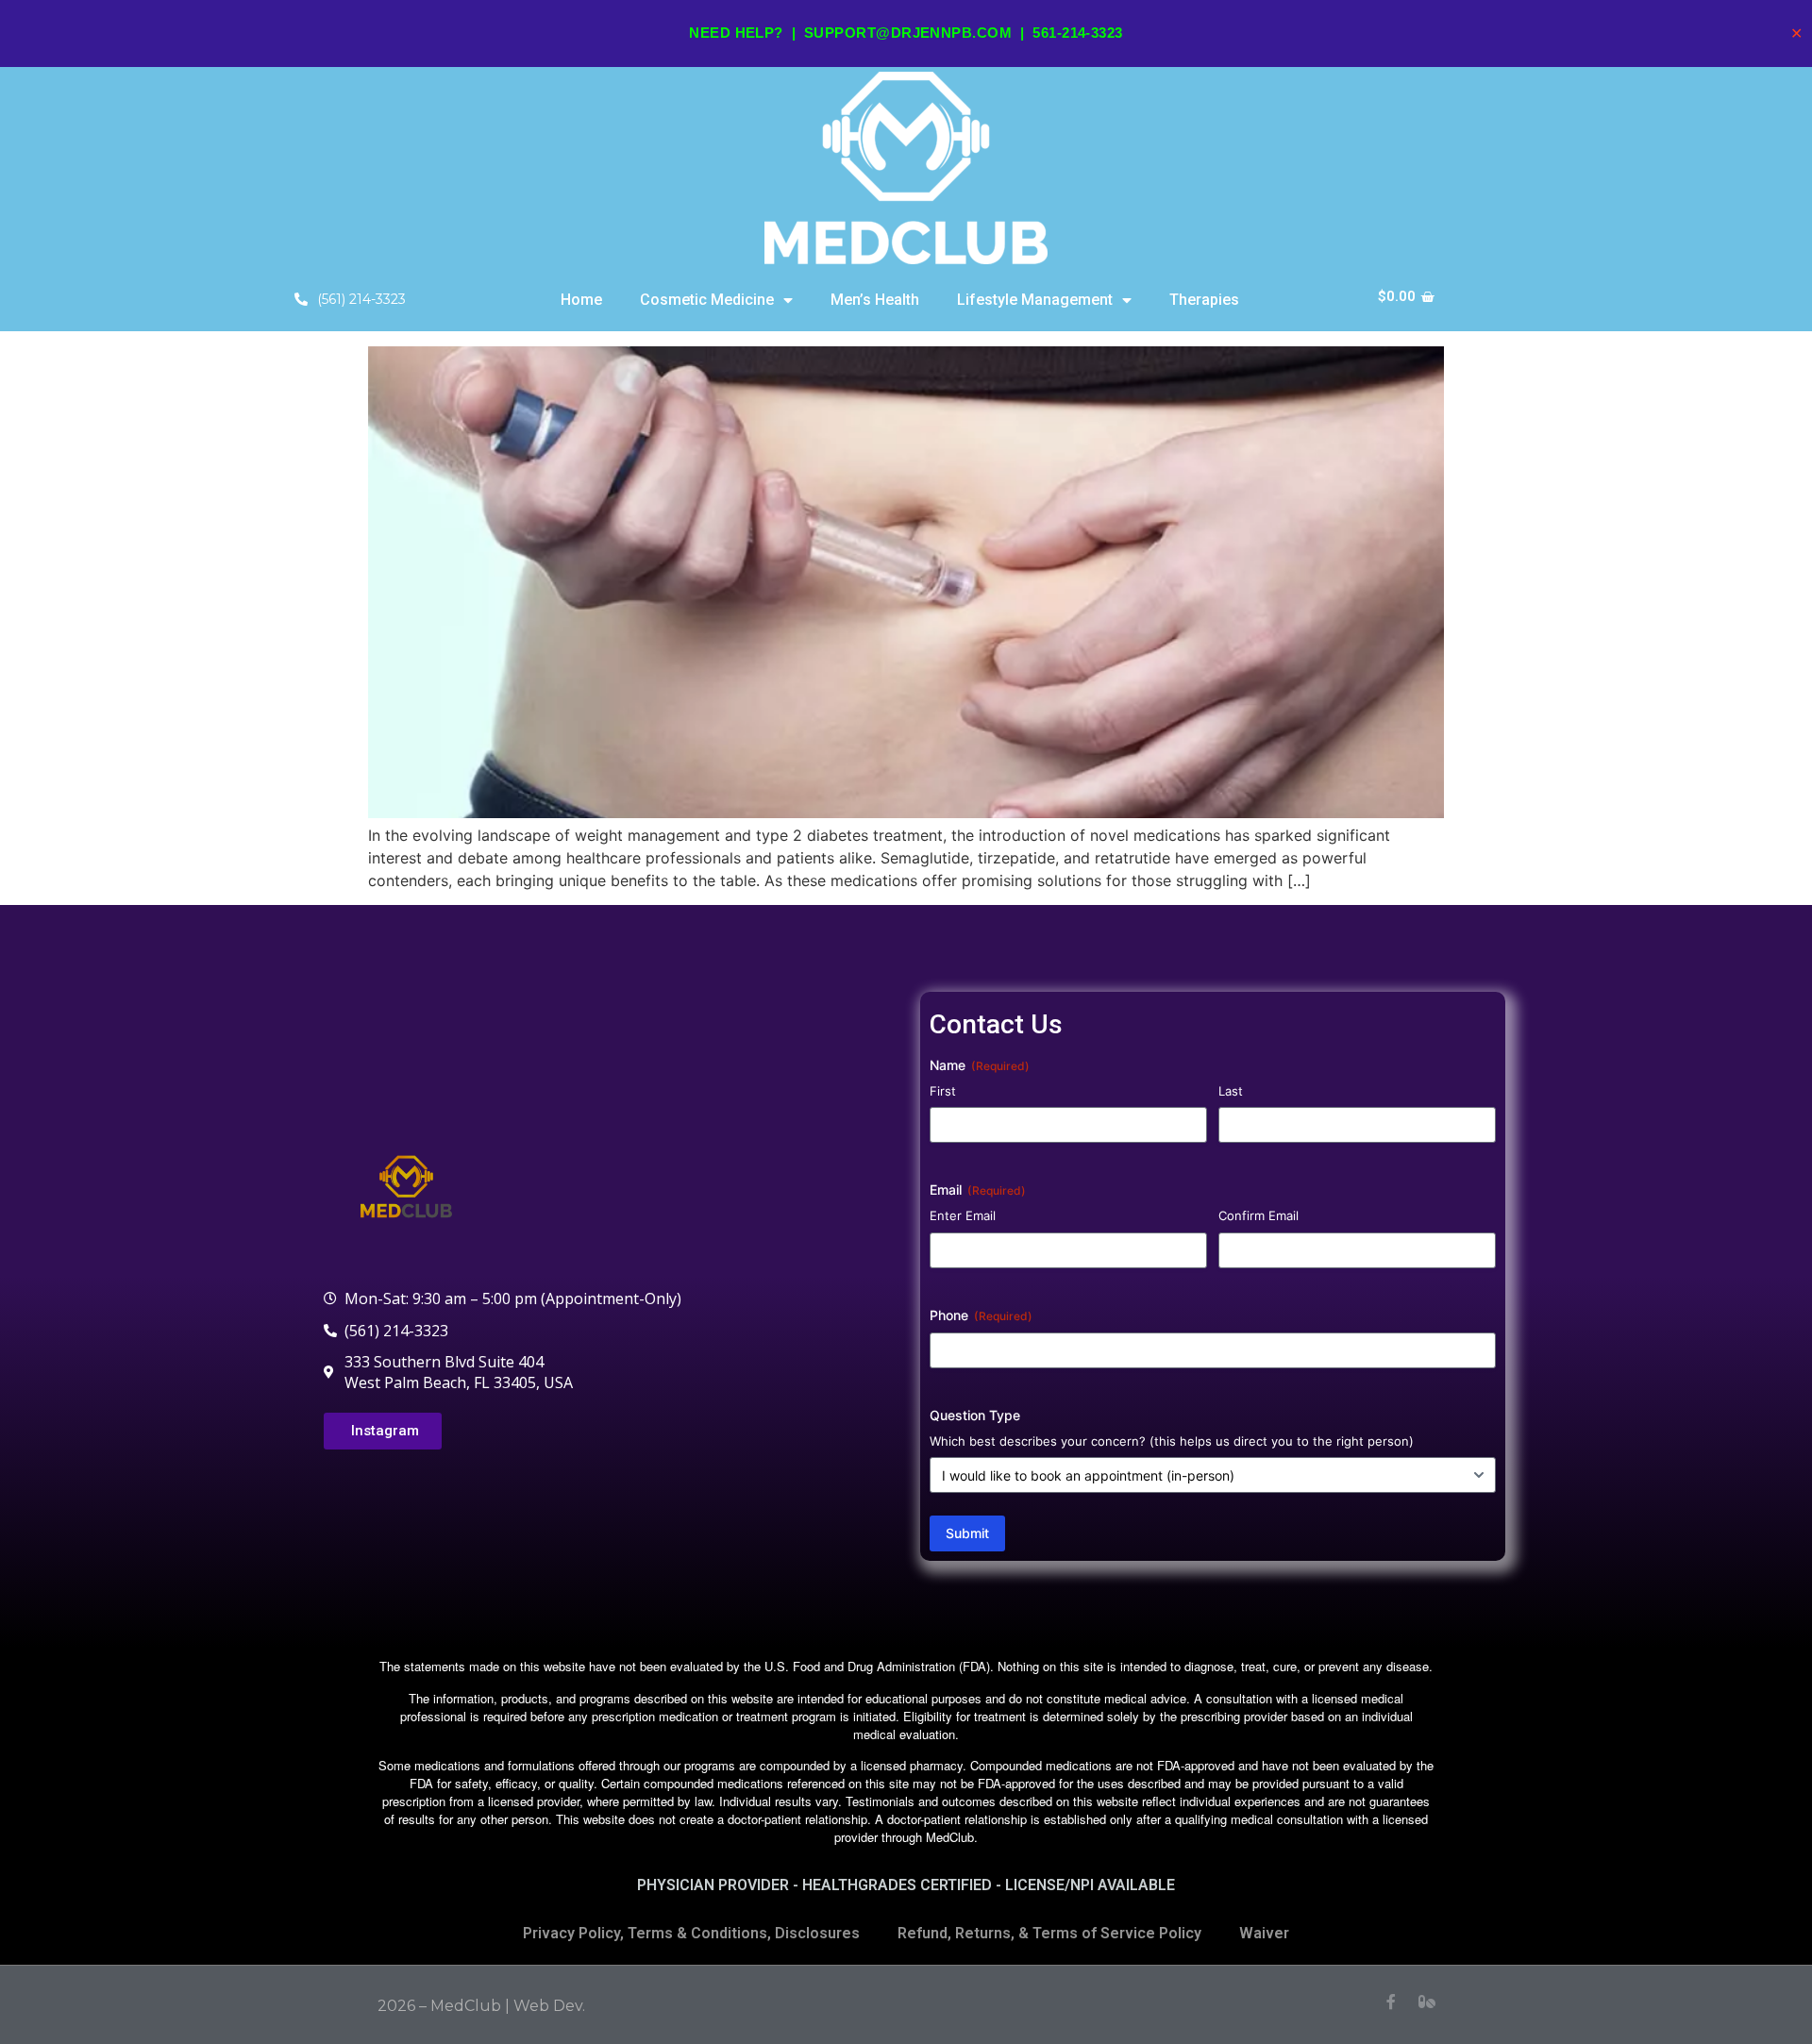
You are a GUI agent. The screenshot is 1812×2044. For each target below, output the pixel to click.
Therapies (1204, 300)
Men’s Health (875, 300)
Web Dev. (549, 2006)
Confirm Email (1258, 1215)
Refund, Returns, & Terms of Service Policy (1049, 1933)
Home (581, 300)
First (943, 1091)
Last (1231, 1091)
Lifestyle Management (1035, 300)
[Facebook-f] (1391, 2002)
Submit (967, 1533)
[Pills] (1427, 2002)
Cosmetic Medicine (707, 300)
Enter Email (963, 1215)
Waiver (1264, 1933)
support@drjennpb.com (908, 33)
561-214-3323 (1077, 33)
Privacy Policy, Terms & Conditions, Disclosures (691, 1933)
